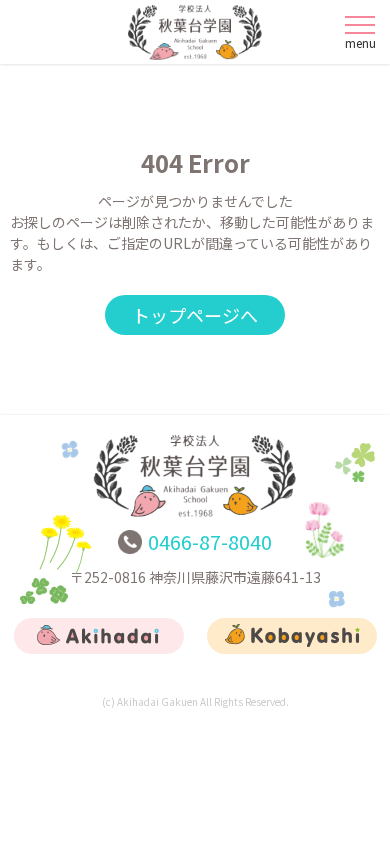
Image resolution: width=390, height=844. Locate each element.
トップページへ (195, 315)
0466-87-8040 (210, 541)
